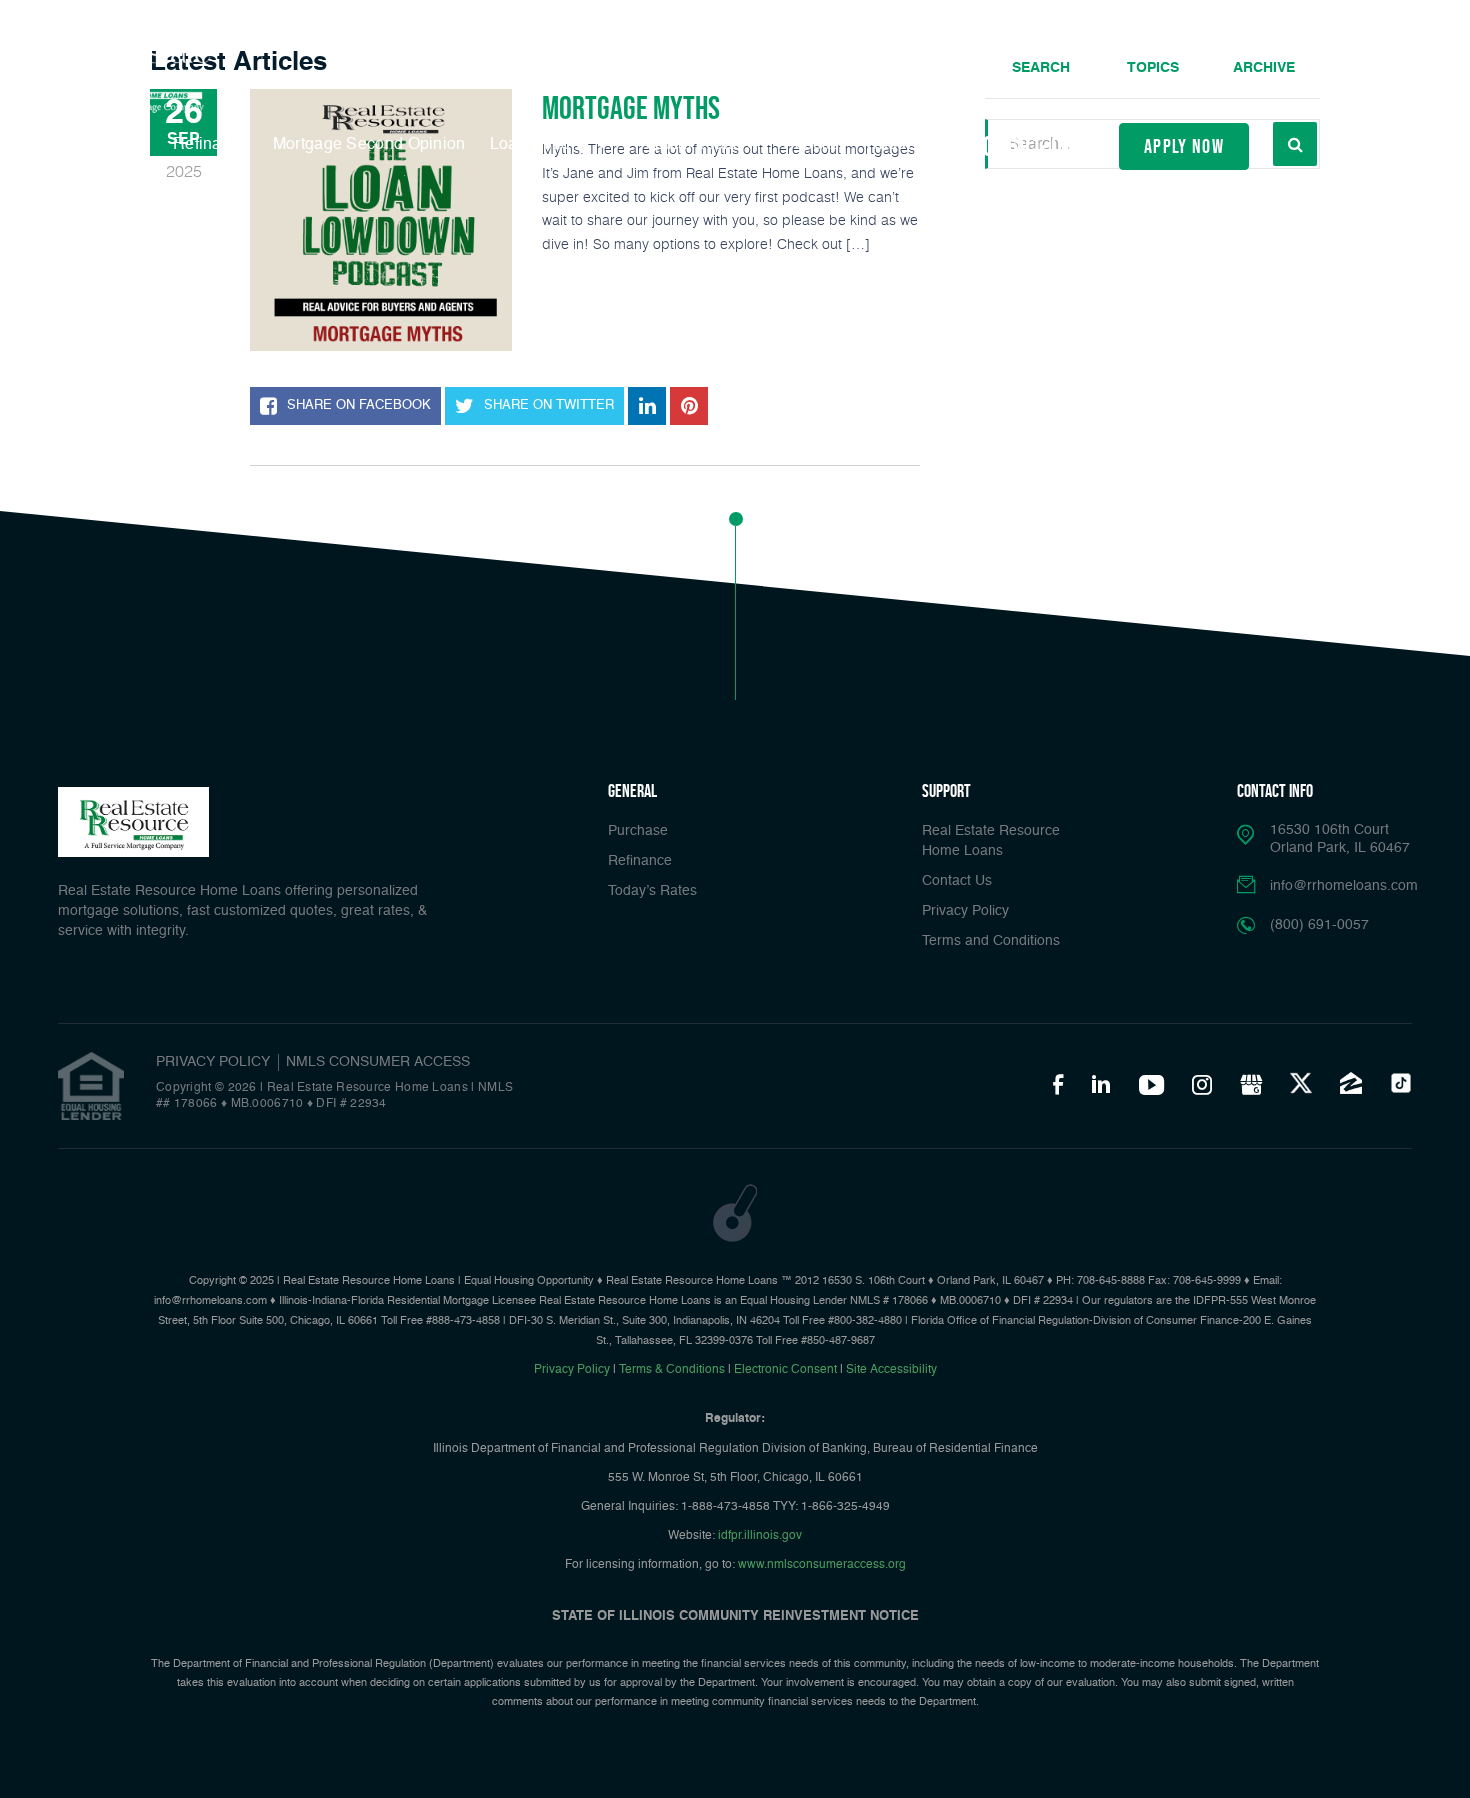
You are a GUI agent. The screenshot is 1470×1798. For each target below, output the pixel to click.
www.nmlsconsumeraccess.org (822, 1565)
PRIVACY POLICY (213, 1062)
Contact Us (957, 881)
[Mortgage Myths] (381, 220)
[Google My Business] (1251, 1084)
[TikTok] (1401, 1083)
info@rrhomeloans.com (1344, 886)
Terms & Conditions (672, 1370)
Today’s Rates (652, 891)
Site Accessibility (891, 1370)
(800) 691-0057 (1025, 146)
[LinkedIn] (1101, 1084)
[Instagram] (1202, 1084)
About (891, 145)
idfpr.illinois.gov (760, 1536)
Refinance (211, 145)
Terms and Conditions (991, 941)
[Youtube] (1151, 1084)
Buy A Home (103, 145)
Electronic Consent (785, 1370)
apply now (1184, 146)
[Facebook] (1058, 1084)
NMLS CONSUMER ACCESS (378, 1062)
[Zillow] (1351, 1083)
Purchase (638, 831)
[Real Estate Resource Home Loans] (131, 78)
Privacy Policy (965, 911)
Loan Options (541, 145)
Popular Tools (688, 145)
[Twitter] (1301, 1083)
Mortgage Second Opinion (369, 145)
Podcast (813, 145)
